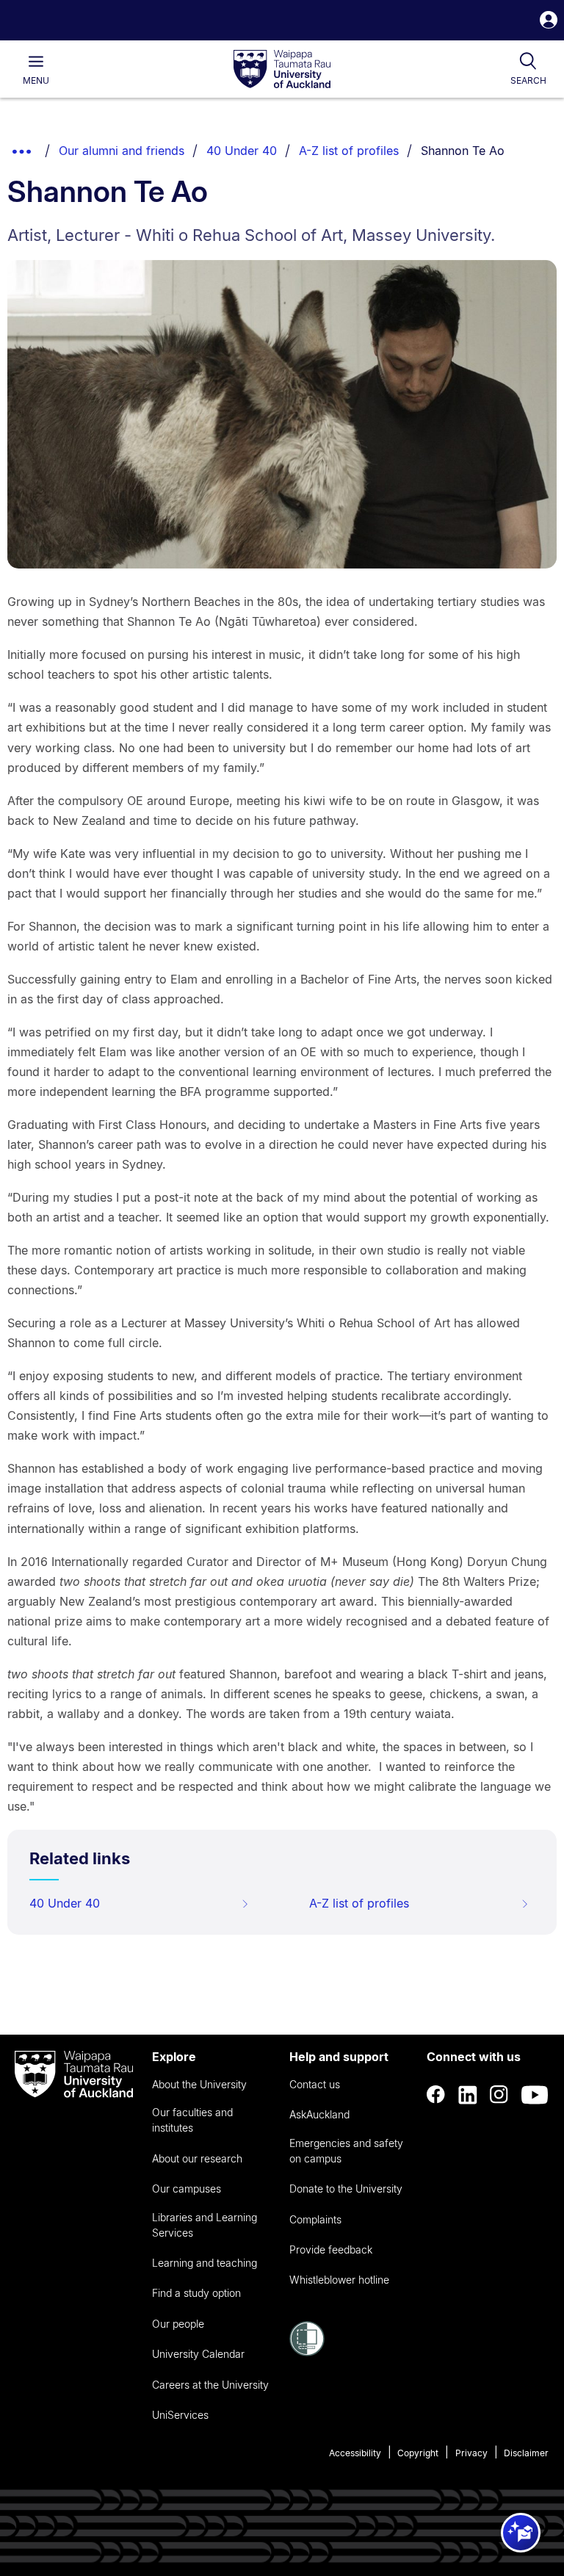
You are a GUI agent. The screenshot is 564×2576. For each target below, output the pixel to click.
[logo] (282, 70)
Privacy (471, 2453)
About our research (197, 2158)
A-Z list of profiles (349, 151)
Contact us (315, 2084)
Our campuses (187, 2189)
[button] (549, 22)
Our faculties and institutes (192, 2120)
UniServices (180, 2415)
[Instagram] (499, 2095)
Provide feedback (331, 2250)
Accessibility (355, 2453)
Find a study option (196, 2293)
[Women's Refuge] (307, 2352)
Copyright (418, 2453)
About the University (199, 2084)
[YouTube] (535, 2095)
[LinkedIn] (468, 2095)
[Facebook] (436, 2095)
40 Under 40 (242, 151)
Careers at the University (210, 2385)
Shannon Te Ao (463, 151)
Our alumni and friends (122, 151)
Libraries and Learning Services (205, 2225)
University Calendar (198, 2354)
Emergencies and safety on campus (346, 2151)
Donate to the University (346, 2189)
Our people (178, 2324)
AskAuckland (319, 2114)
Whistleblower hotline (339, 2280)
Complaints (315, 2219)
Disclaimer (526, 2453)
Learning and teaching (205, 2263)
